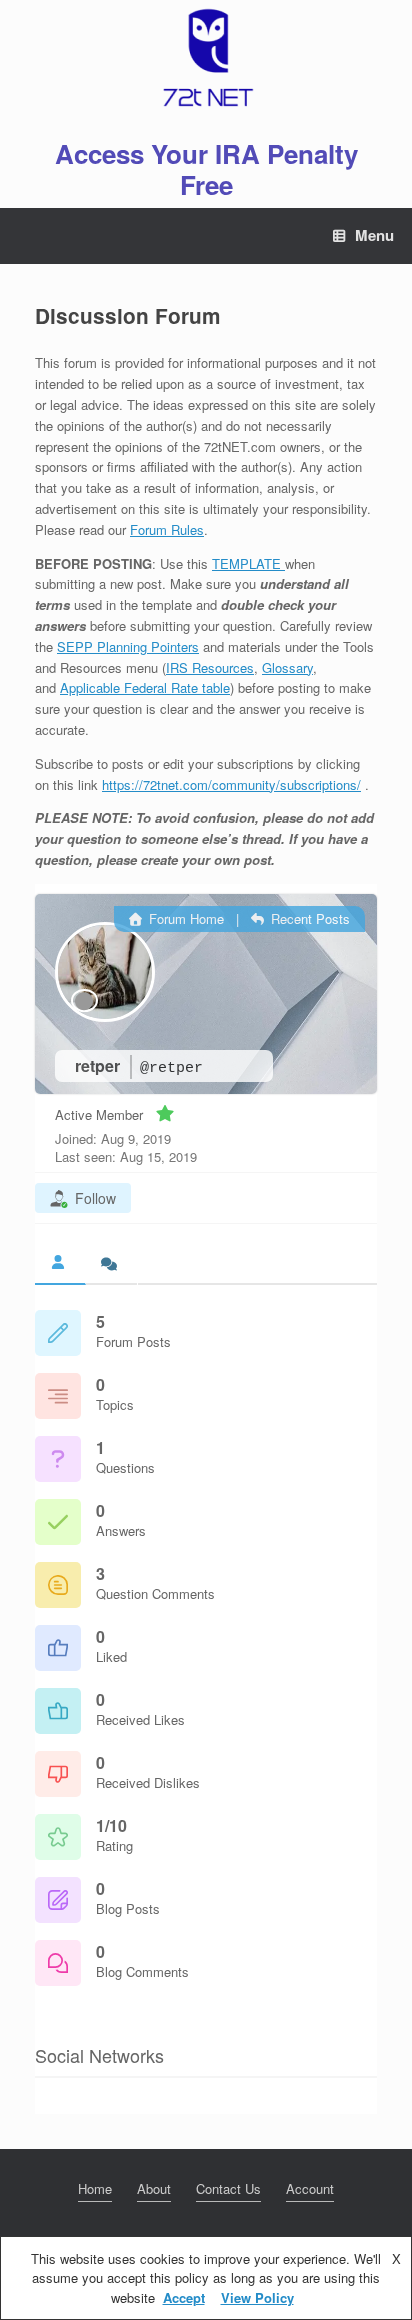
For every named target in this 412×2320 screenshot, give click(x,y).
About (154, 2188)
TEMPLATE (248, 563)
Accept (184, 2297)
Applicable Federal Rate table (145, 687)
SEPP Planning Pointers (128, 646)
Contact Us (228, 2188)
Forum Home (184, 918)
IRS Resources (210, 667)
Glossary (287, 667)
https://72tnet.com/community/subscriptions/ (231, 784)
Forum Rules (167, 529)
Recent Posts (308, 918)
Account (310, 2188)
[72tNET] (206, 58)
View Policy (257, 2297)
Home (95, 2188)
